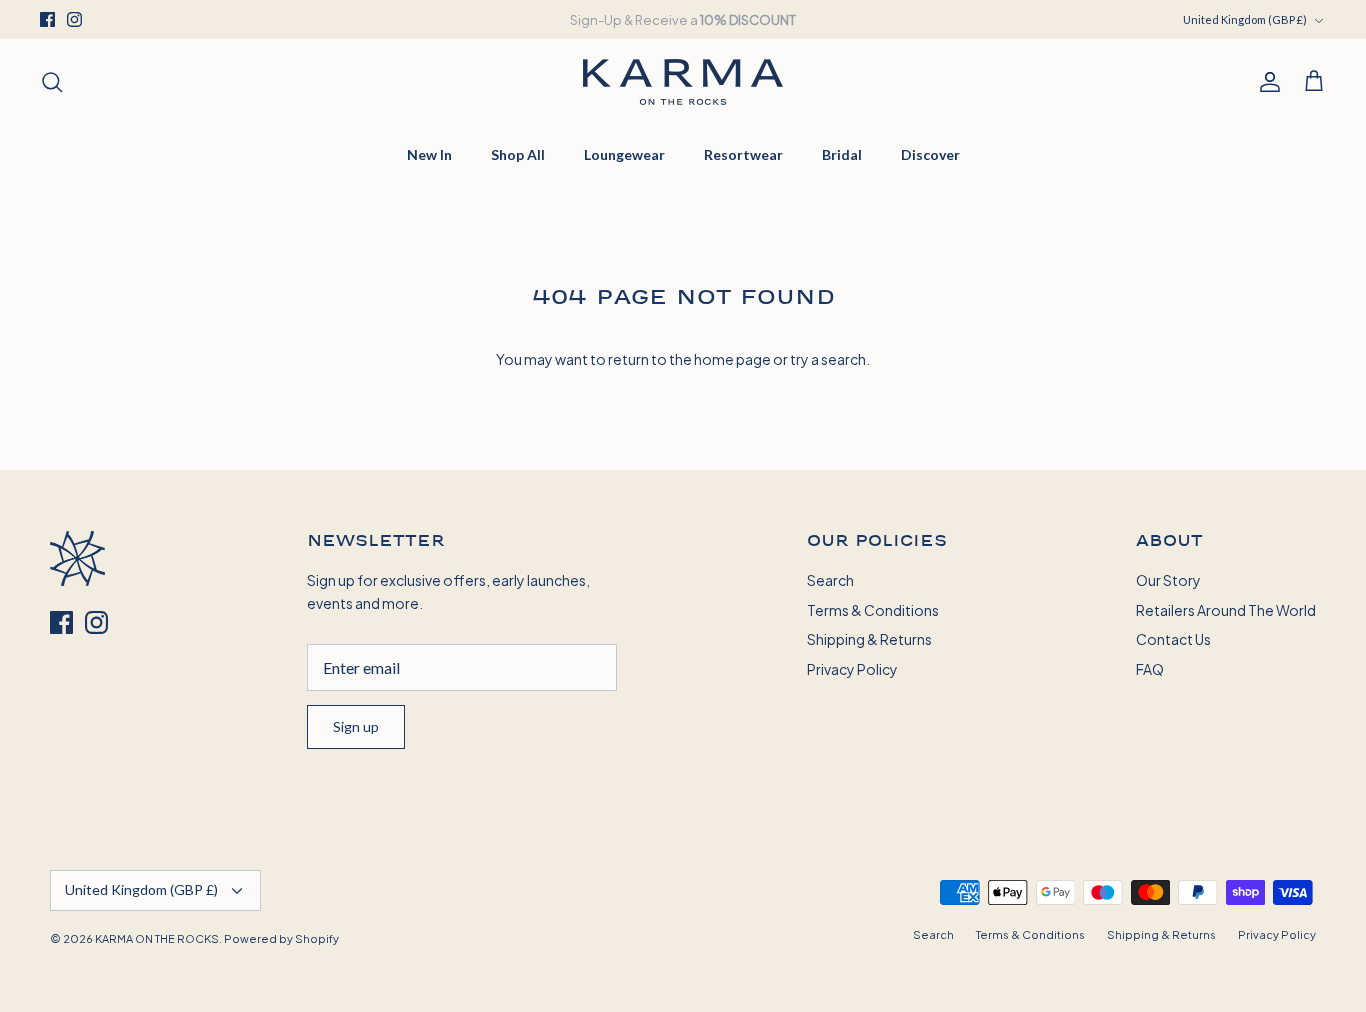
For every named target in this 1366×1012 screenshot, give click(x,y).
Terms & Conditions (873, 609)
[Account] (1266, 82)
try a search (828, 358)
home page (732, 358)
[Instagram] (74, 19)
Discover (930, 154)
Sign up (356, 726)
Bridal (842, 154)
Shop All (518, 154)
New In (429, 154)
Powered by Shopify (281, 938)
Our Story (1168, 579)
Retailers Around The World (1226, 609)
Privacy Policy (852, 668)
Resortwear (743, 154)
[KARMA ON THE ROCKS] (683, 82)
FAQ (1150, 668)
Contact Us (1173, 638)
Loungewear (624, 154)
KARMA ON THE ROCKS (157, 938)
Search (830, 579)
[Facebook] (47, 19)
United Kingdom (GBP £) (1245, 19)
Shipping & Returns (869, 638)
